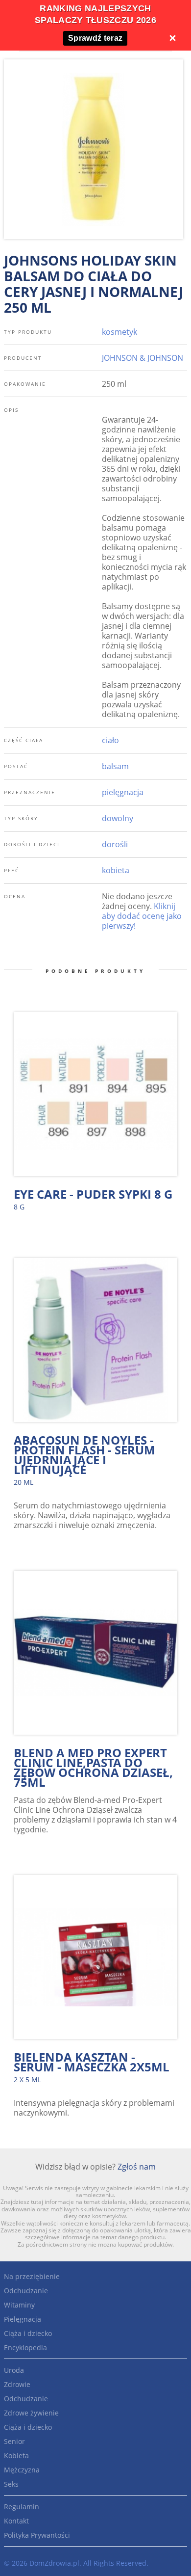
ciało (110, 740)
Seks (11, 2484)
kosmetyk (119, 332)
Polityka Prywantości (37, 2535)
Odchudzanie (26, 2291)
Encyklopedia (25, 2348)
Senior (14, 2441)
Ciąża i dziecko (28, 2333)
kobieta (116, 870)
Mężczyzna (22, 2470)
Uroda (14, 2370)
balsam (115, 766)
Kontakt (16, 2521)
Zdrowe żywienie (31, 2413)
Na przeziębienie (32, 2276)
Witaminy (19, 2305)
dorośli (115, 844)
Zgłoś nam (137, 2167)
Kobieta (16, 2455)
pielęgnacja (123, 792)
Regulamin (22, 2507)
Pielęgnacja (23, 2319)
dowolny (118, 818)
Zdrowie (17, 2384)
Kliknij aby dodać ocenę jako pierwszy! (142, 916)
